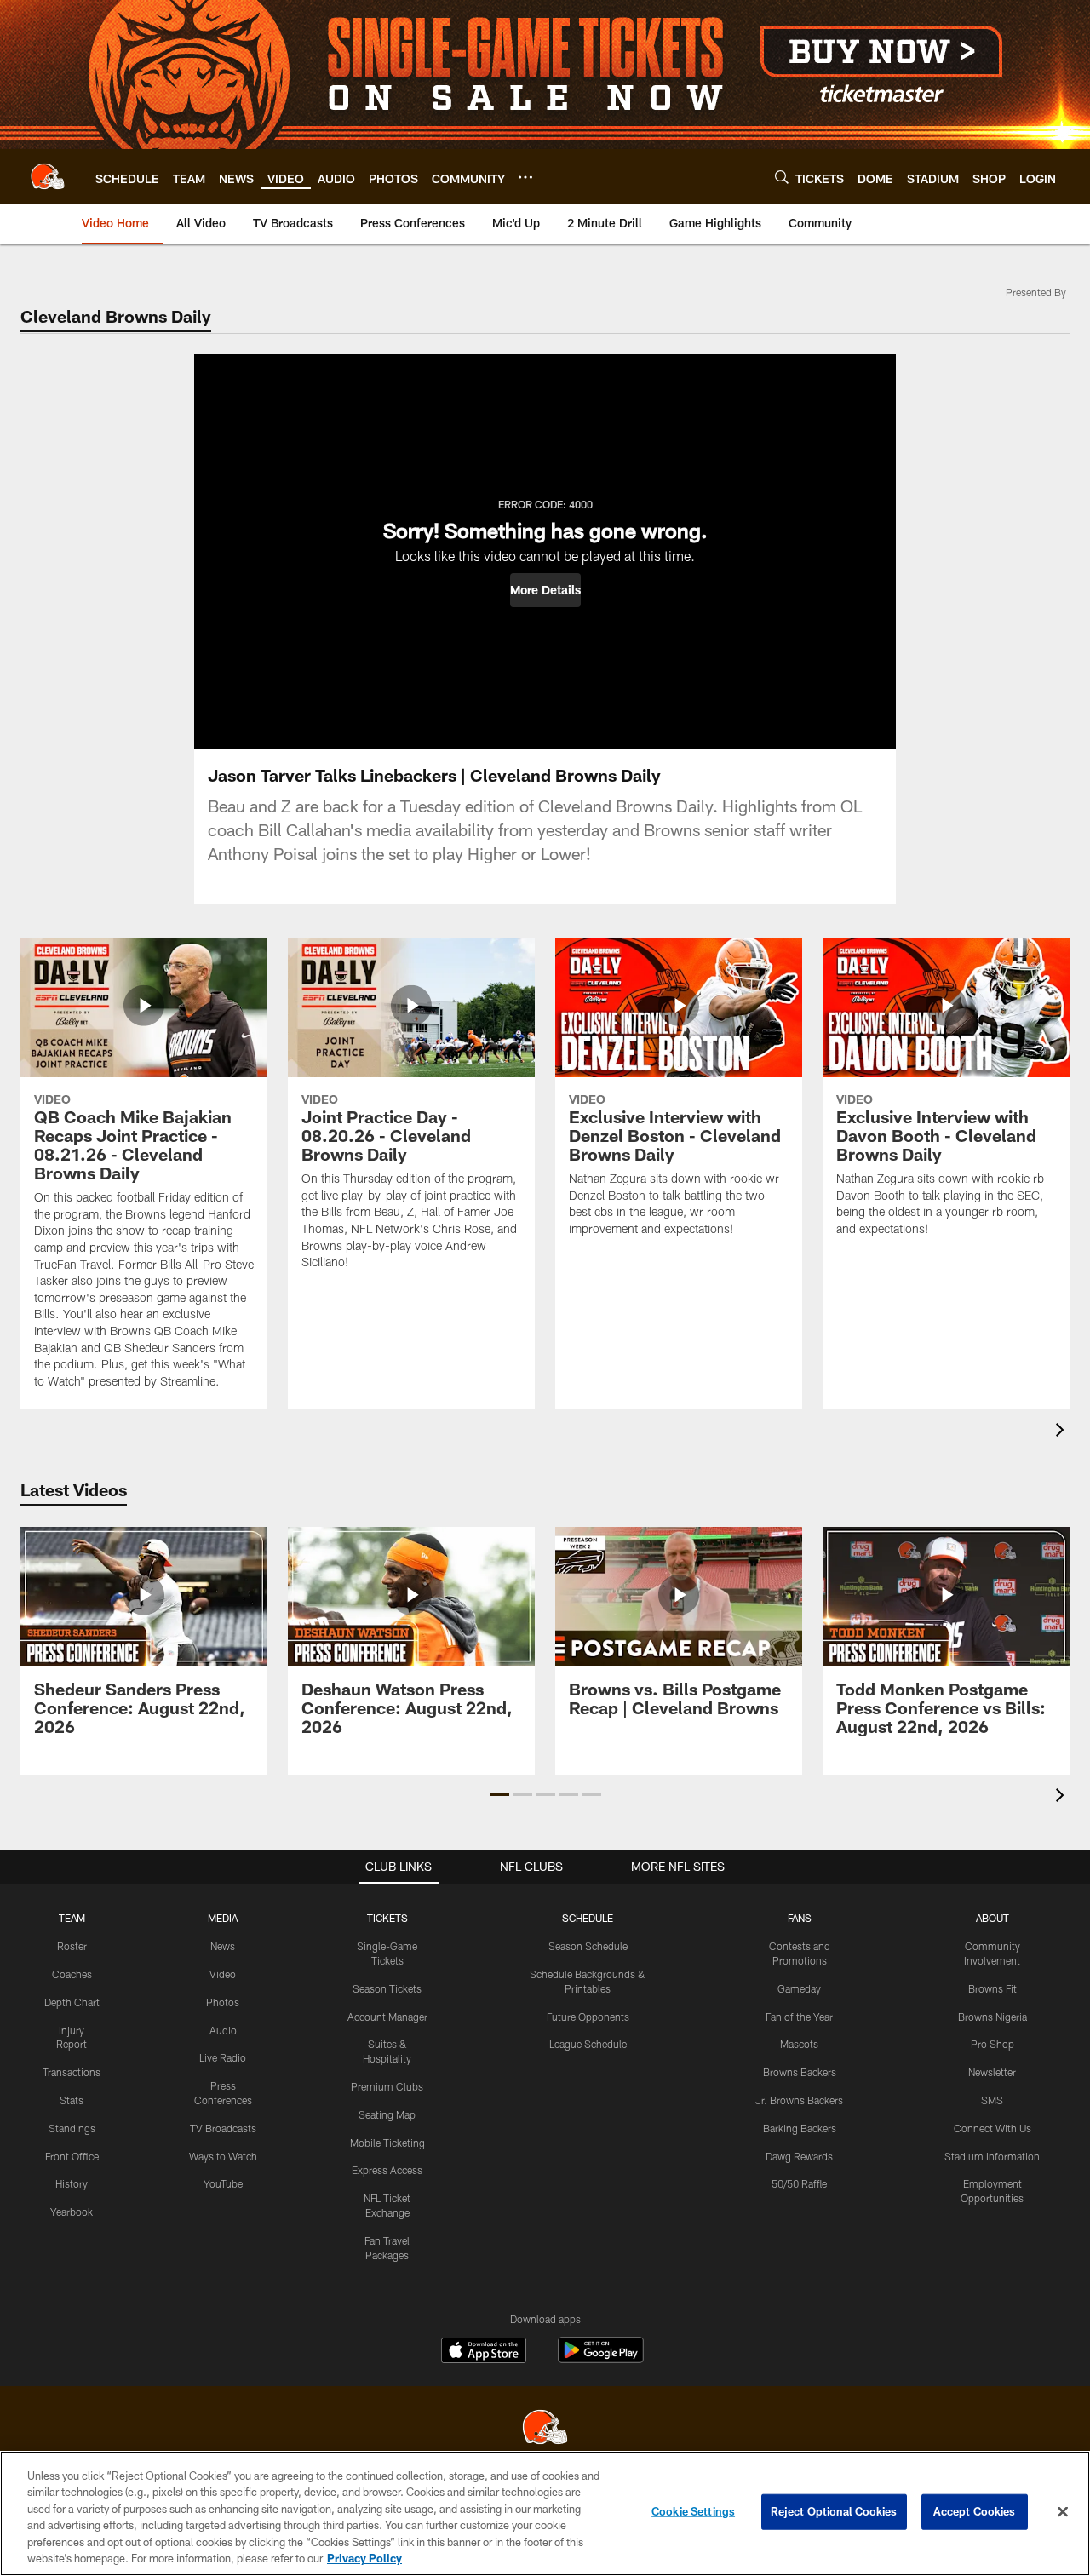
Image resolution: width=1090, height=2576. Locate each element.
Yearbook (72, 2212)
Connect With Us (992, 2128)
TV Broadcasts (223, 2128)
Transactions (72, 2072)
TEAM (72, 1918)
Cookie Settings (693, 2511)
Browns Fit (992, 1988)
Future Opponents (588, 2017)
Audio (223, 2030)
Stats (72, 2100)
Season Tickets (387, 1988)
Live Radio (223, 2057)
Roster (72, 1946)
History (72, 2183)
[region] (545, 2513)
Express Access (387, 2170)
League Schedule (588, 2044)
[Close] (1063, 2512)
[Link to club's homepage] (48, 176)
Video (223, 1974)
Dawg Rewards (799, 2156)
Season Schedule (588, 1946)
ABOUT (992, 1918)
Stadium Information (992, 2156)
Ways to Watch (223, 2156)
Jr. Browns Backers (799, 2100)
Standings (72, 2128)
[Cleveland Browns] (545, 2429)
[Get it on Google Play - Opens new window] (601, 2358)
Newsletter (992, 2072)
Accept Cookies (975, 2511)
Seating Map (387, 2114)
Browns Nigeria (992, 2017)
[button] (545, 590)
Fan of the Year (799, 2017)
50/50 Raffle (799, 2183)
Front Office (72, 2156)
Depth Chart (72, 2002)
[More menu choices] (525, 177)
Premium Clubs (387, 2086)
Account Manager (387, 2017)
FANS (800, 1918)
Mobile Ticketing (387, 2143)
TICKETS (387, 1918)
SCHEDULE (588, 1918)
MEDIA (223, 1918)
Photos (223, 2002)
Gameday (799, 1988)
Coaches (72, 1974)
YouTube (223, 2183)
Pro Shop (992, 2044)
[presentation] (1063, 1432)
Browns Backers (800, 2072)
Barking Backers (800, 2128)
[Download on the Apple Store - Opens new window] (484, 2352)
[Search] (782, 177)
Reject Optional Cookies (834, 2511)
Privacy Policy (364, 2558)
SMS (992, 2100)
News (223, 1946)
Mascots (799, 2044)
